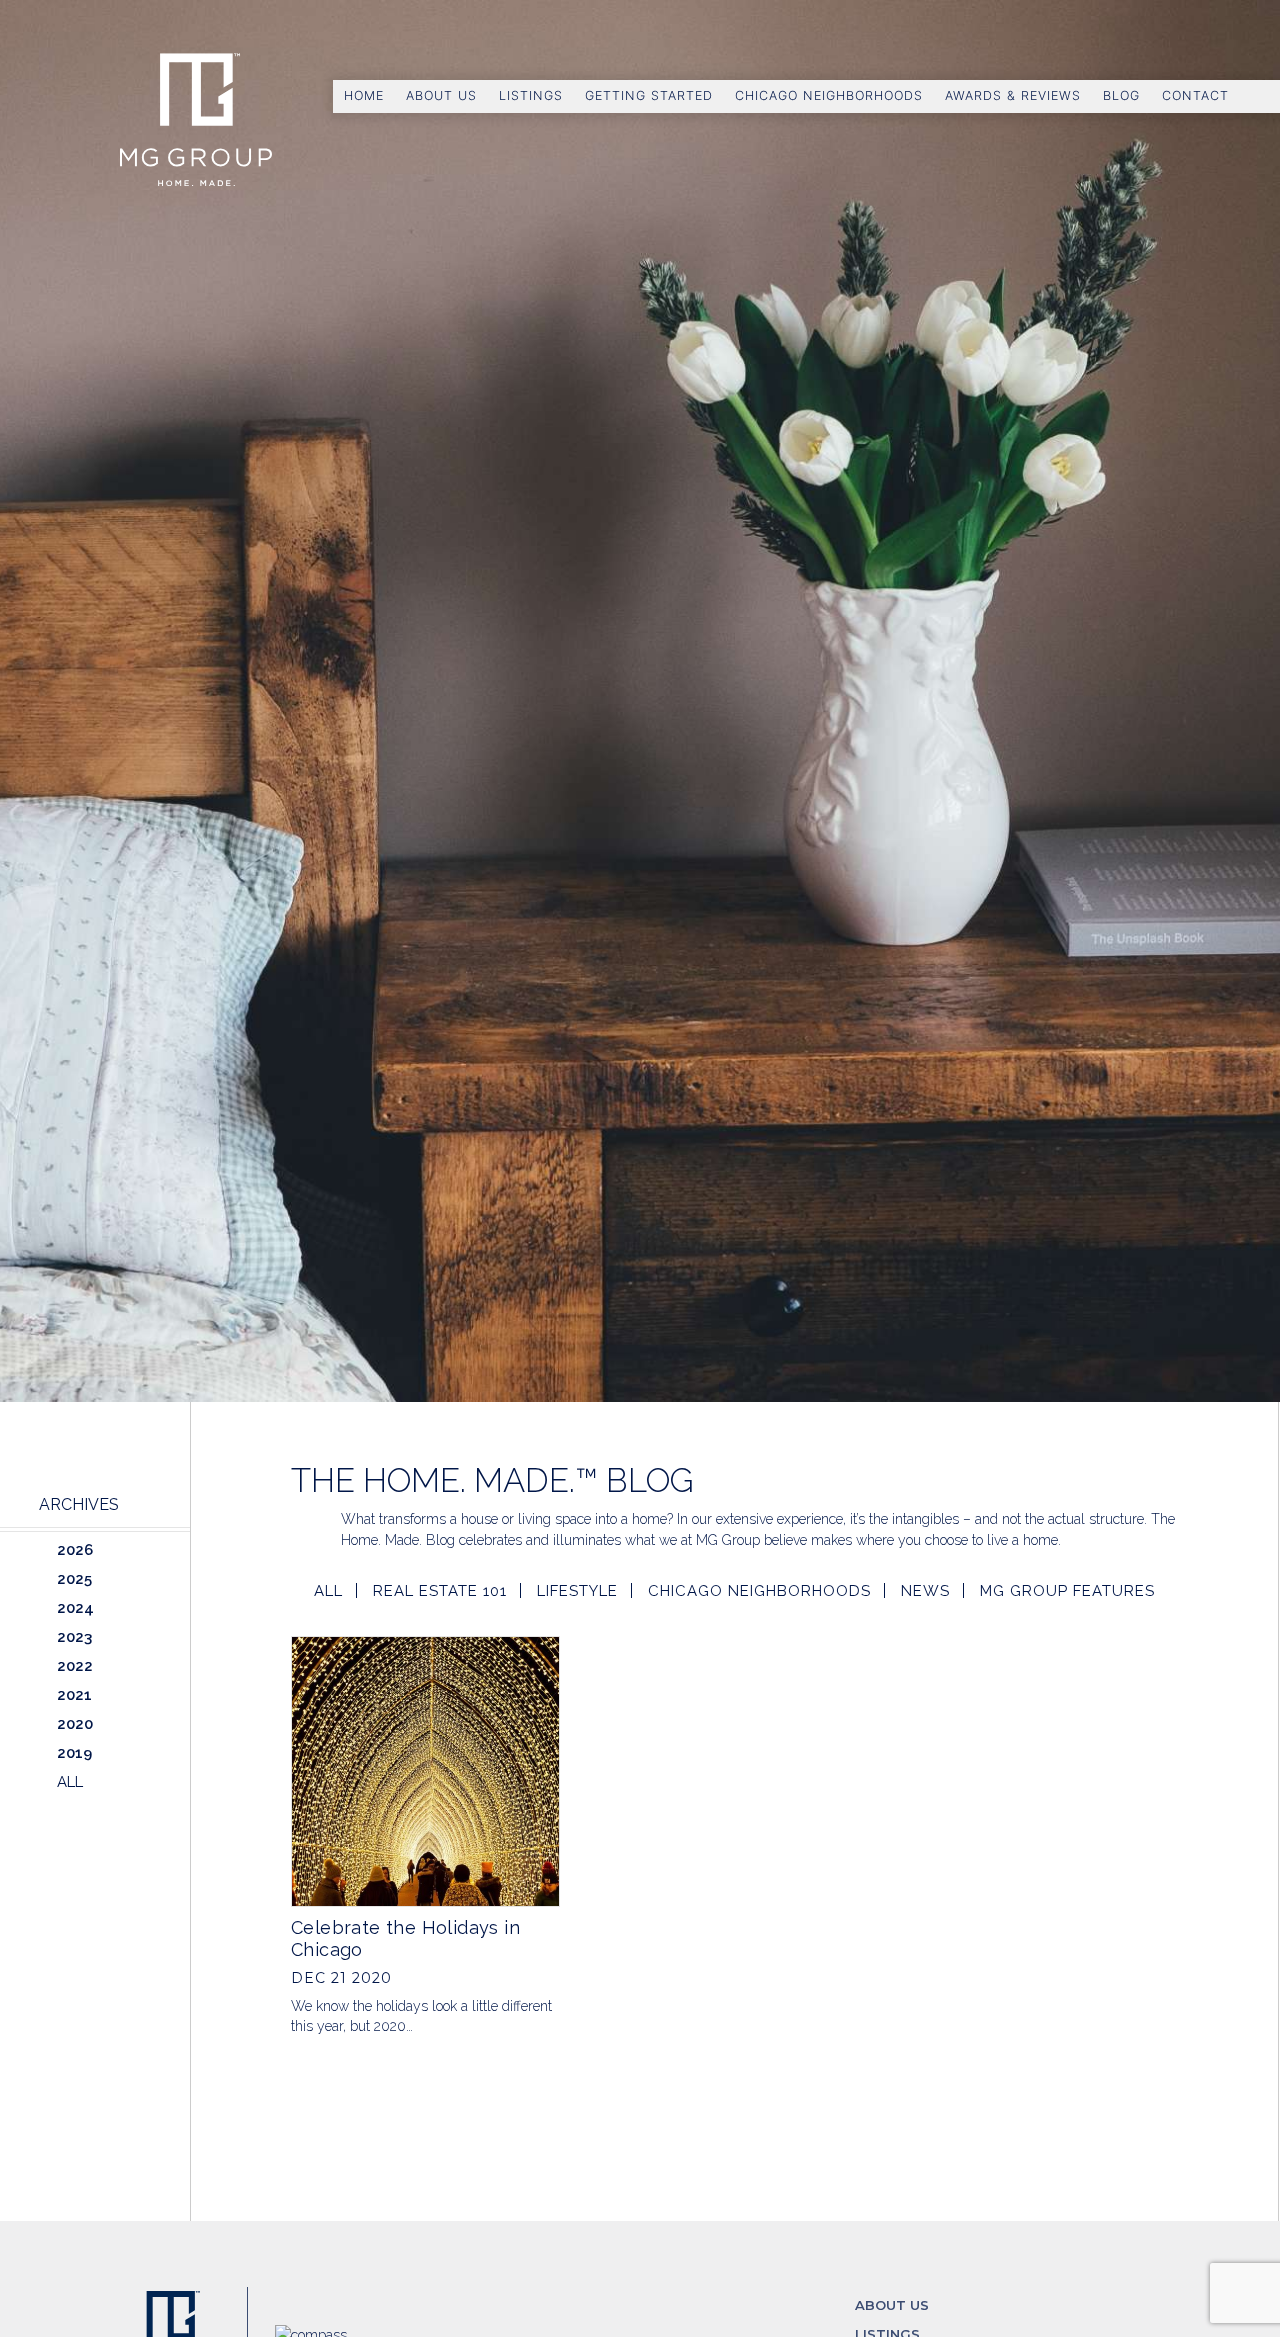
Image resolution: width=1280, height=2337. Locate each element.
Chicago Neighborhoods (829, 95)
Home (364, 95)
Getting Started (649, 95)
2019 (74, 1753)
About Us (441, 95)
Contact (1195, 95)
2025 (74, 1579)
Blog (1121, 95)
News (925, 1591)
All (328, 1591)
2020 (75, 1724)
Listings (531, 95)
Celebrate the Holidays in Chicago (405, 1938)
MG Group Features (1067, 1591)
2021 (74, 1695)
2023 (74, 1637)
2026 (75, 1550)
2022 (75, 1666)
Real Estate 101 (440, 1591)
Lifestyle (577, 1591)
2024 (75, 1608)
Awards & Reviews (1013, 95)
